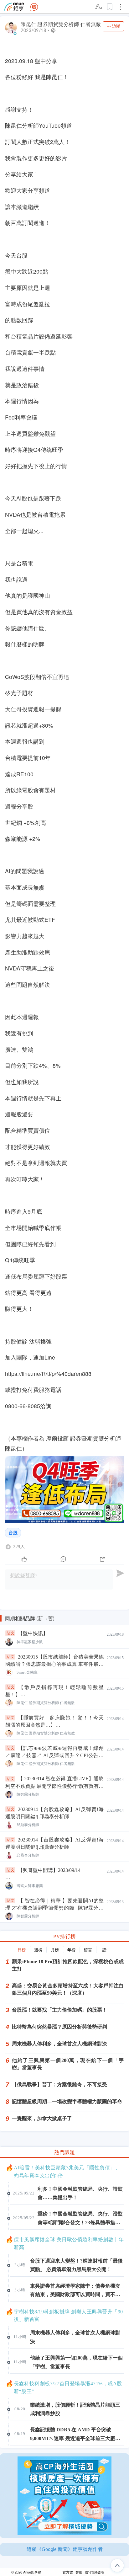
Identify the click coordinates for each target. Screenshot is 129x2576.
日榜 (22, 1950)
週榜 (38, 1950)
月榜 (55, 1950)
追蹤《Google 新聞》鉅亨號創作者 (65, 2549)
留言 (88, 1950)
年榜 (71, 1950)
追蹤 (116, 26)
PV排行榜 (64, 1936)
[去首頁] (34, 7)
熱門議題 (64, 2152)
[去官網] (14, 7)
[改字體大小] (99, 7)
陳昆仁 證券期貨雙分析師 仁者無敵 (61, 24)
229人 (19, 1547)
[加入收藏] (110, 7)
